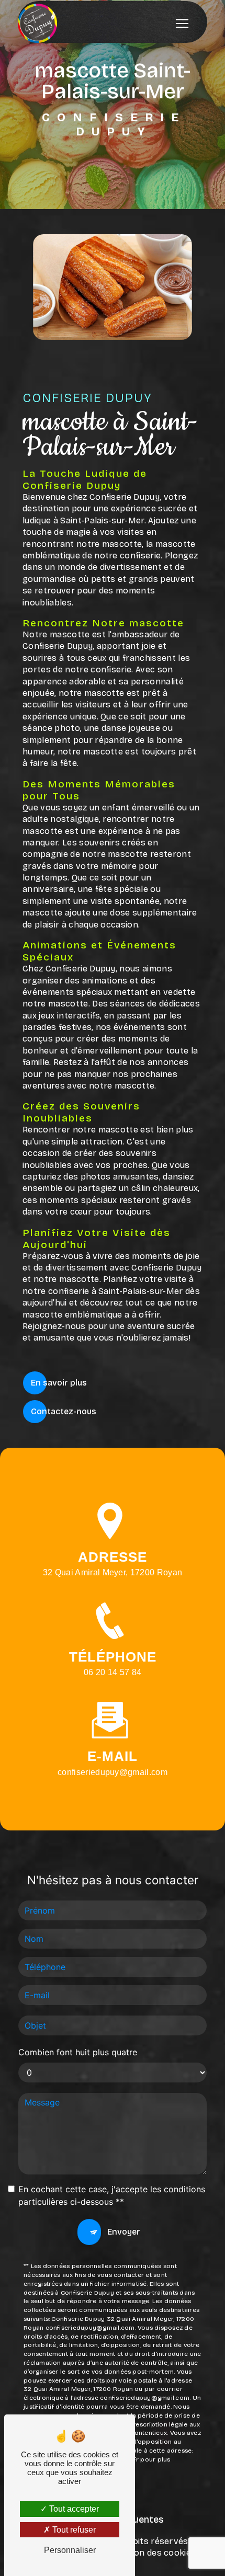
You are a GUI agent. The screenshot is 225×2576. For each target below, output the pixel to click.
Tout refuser (73, 2530)
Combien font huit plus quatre (78, 2052)
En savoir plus (59, 1383)
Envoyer (124, 2232)
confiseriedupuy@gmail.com (113, 1772)
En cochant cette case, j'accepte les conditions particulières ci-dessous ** (112, 2195)
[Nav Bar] (182, 24)
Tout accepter (73, 2509)
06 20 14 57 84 (113, 1672)
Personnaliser (70, 2550)
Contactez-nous (64, 1411)
